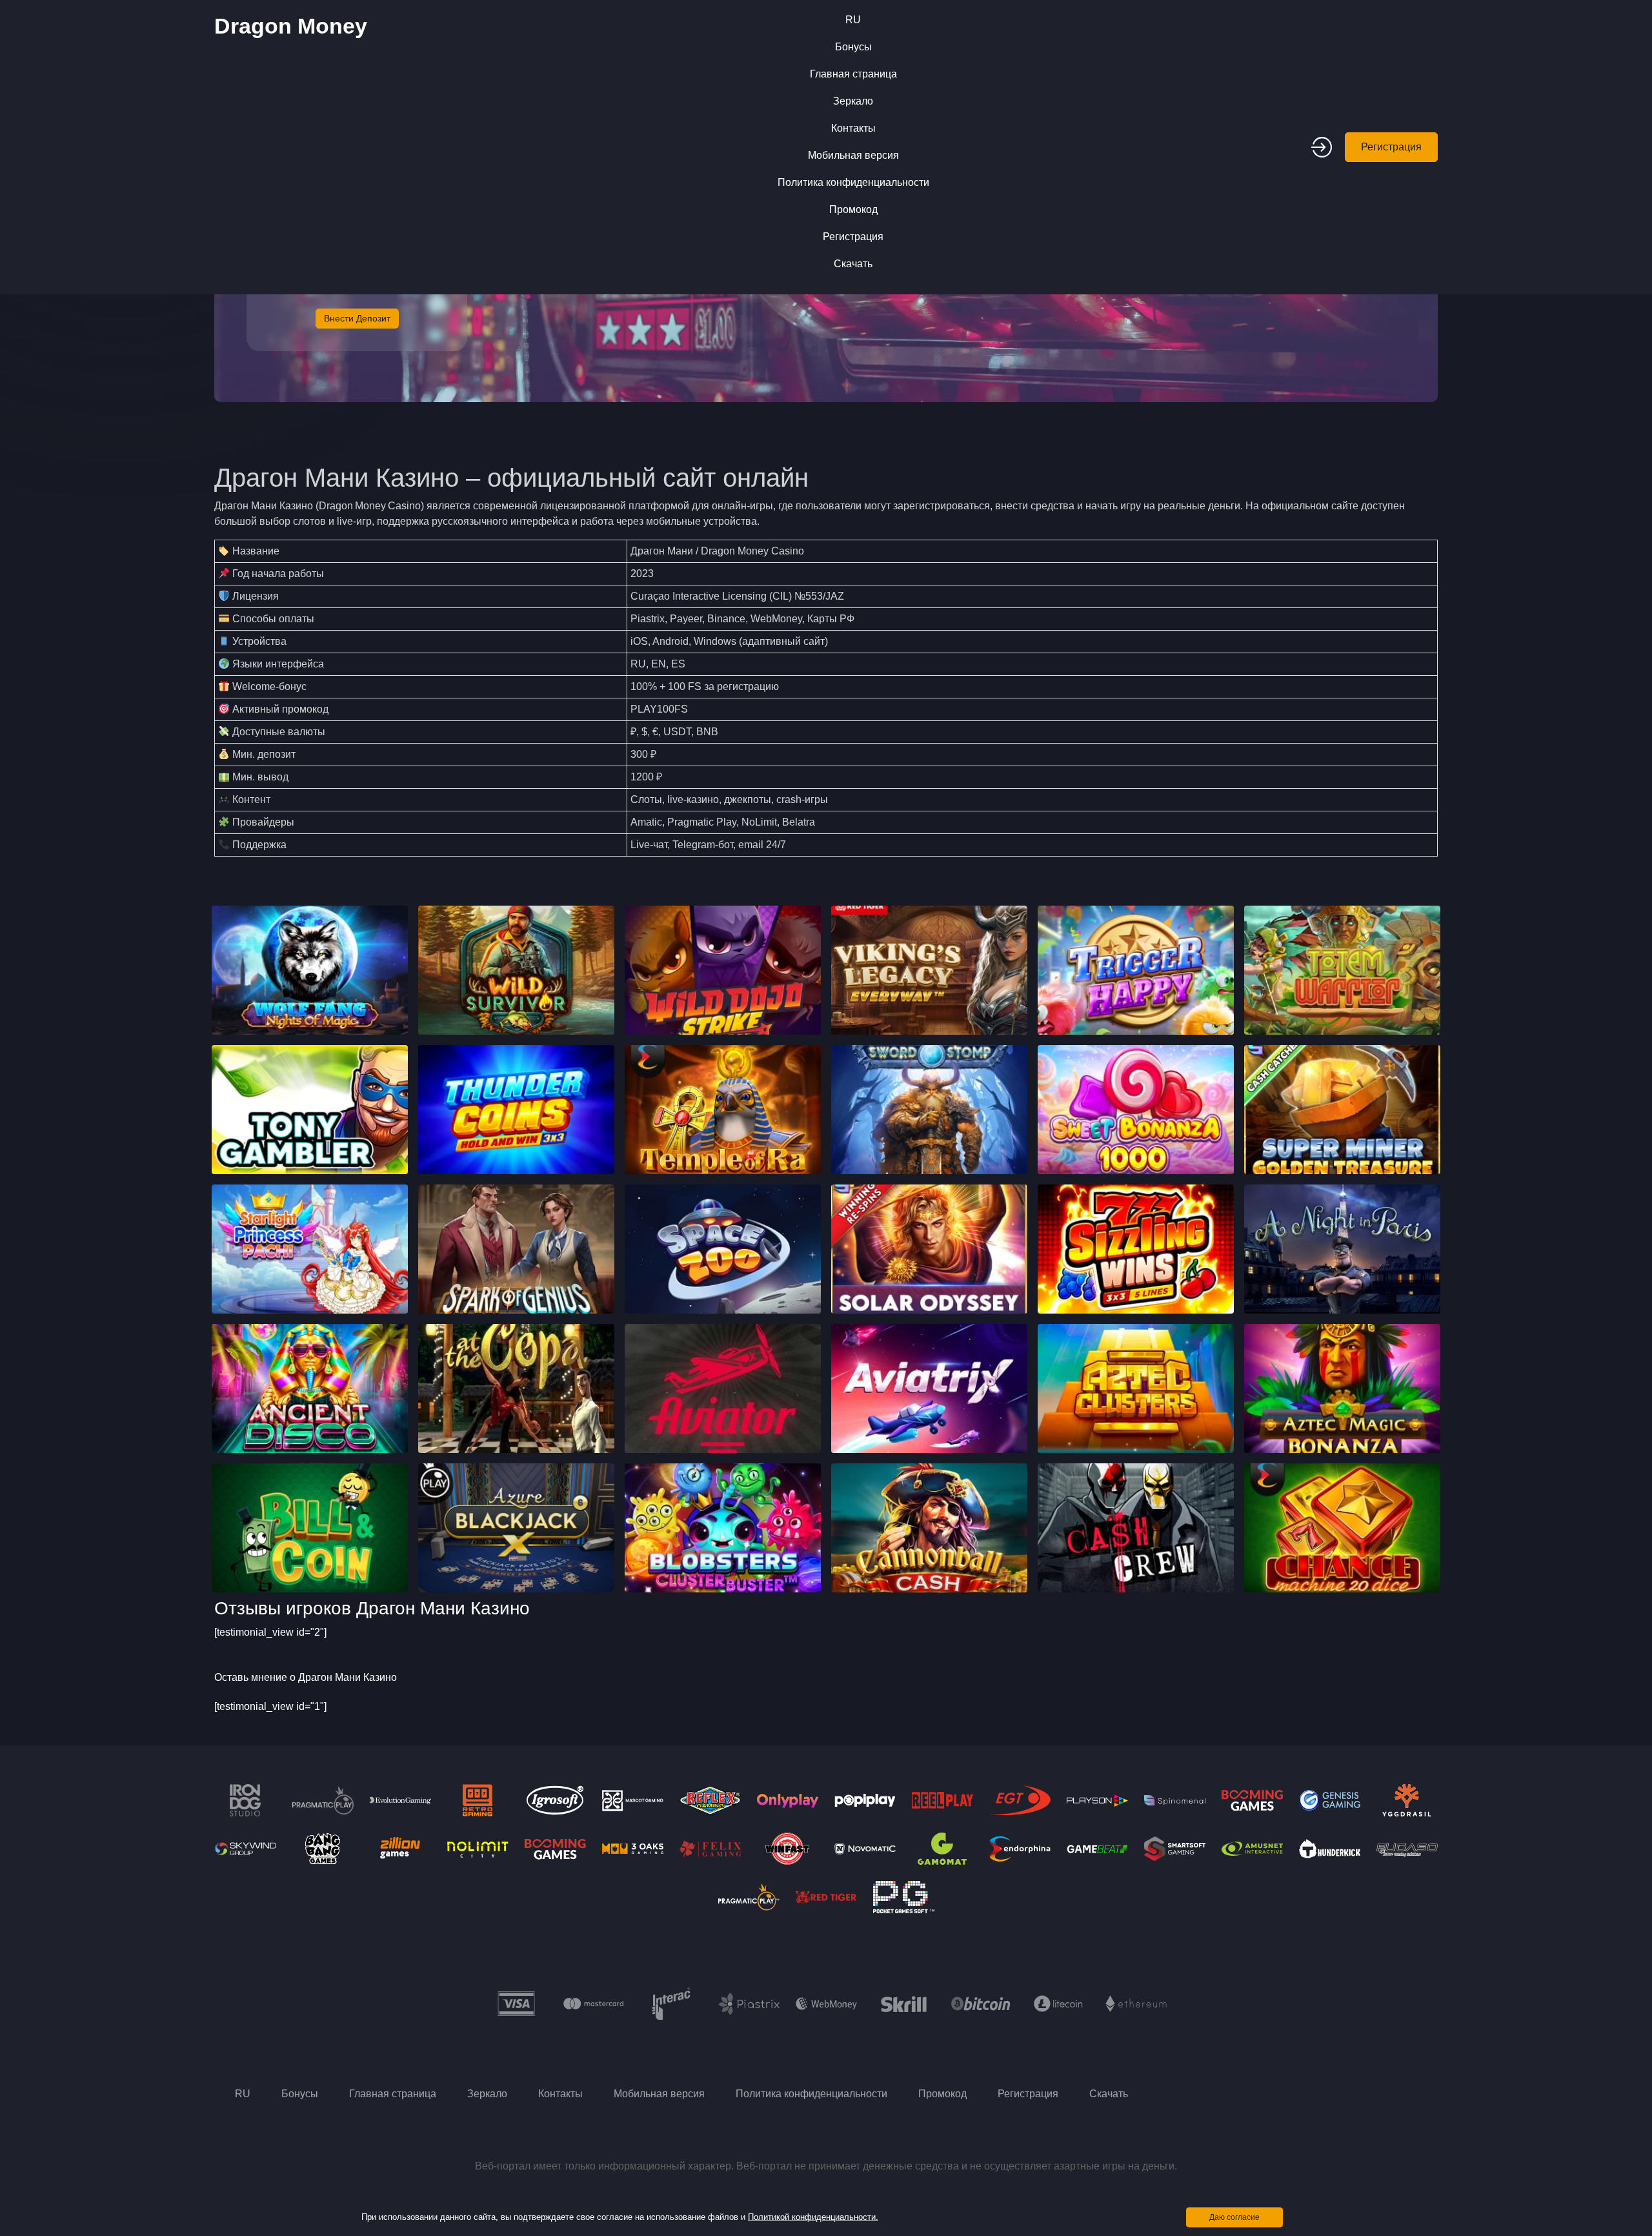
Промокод (853, 209)
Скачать (853, 264)
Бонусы (853, 47)
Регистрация (853, 237)
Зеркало (853, 101)
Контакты (853, 128)
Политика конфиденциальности (853, 182)
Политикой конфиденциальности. (813, 2217)
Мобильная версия (853, 155)
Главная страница (853, 74)
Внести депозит (357, 318)
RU (853, 20)
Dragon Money (291, 26)
